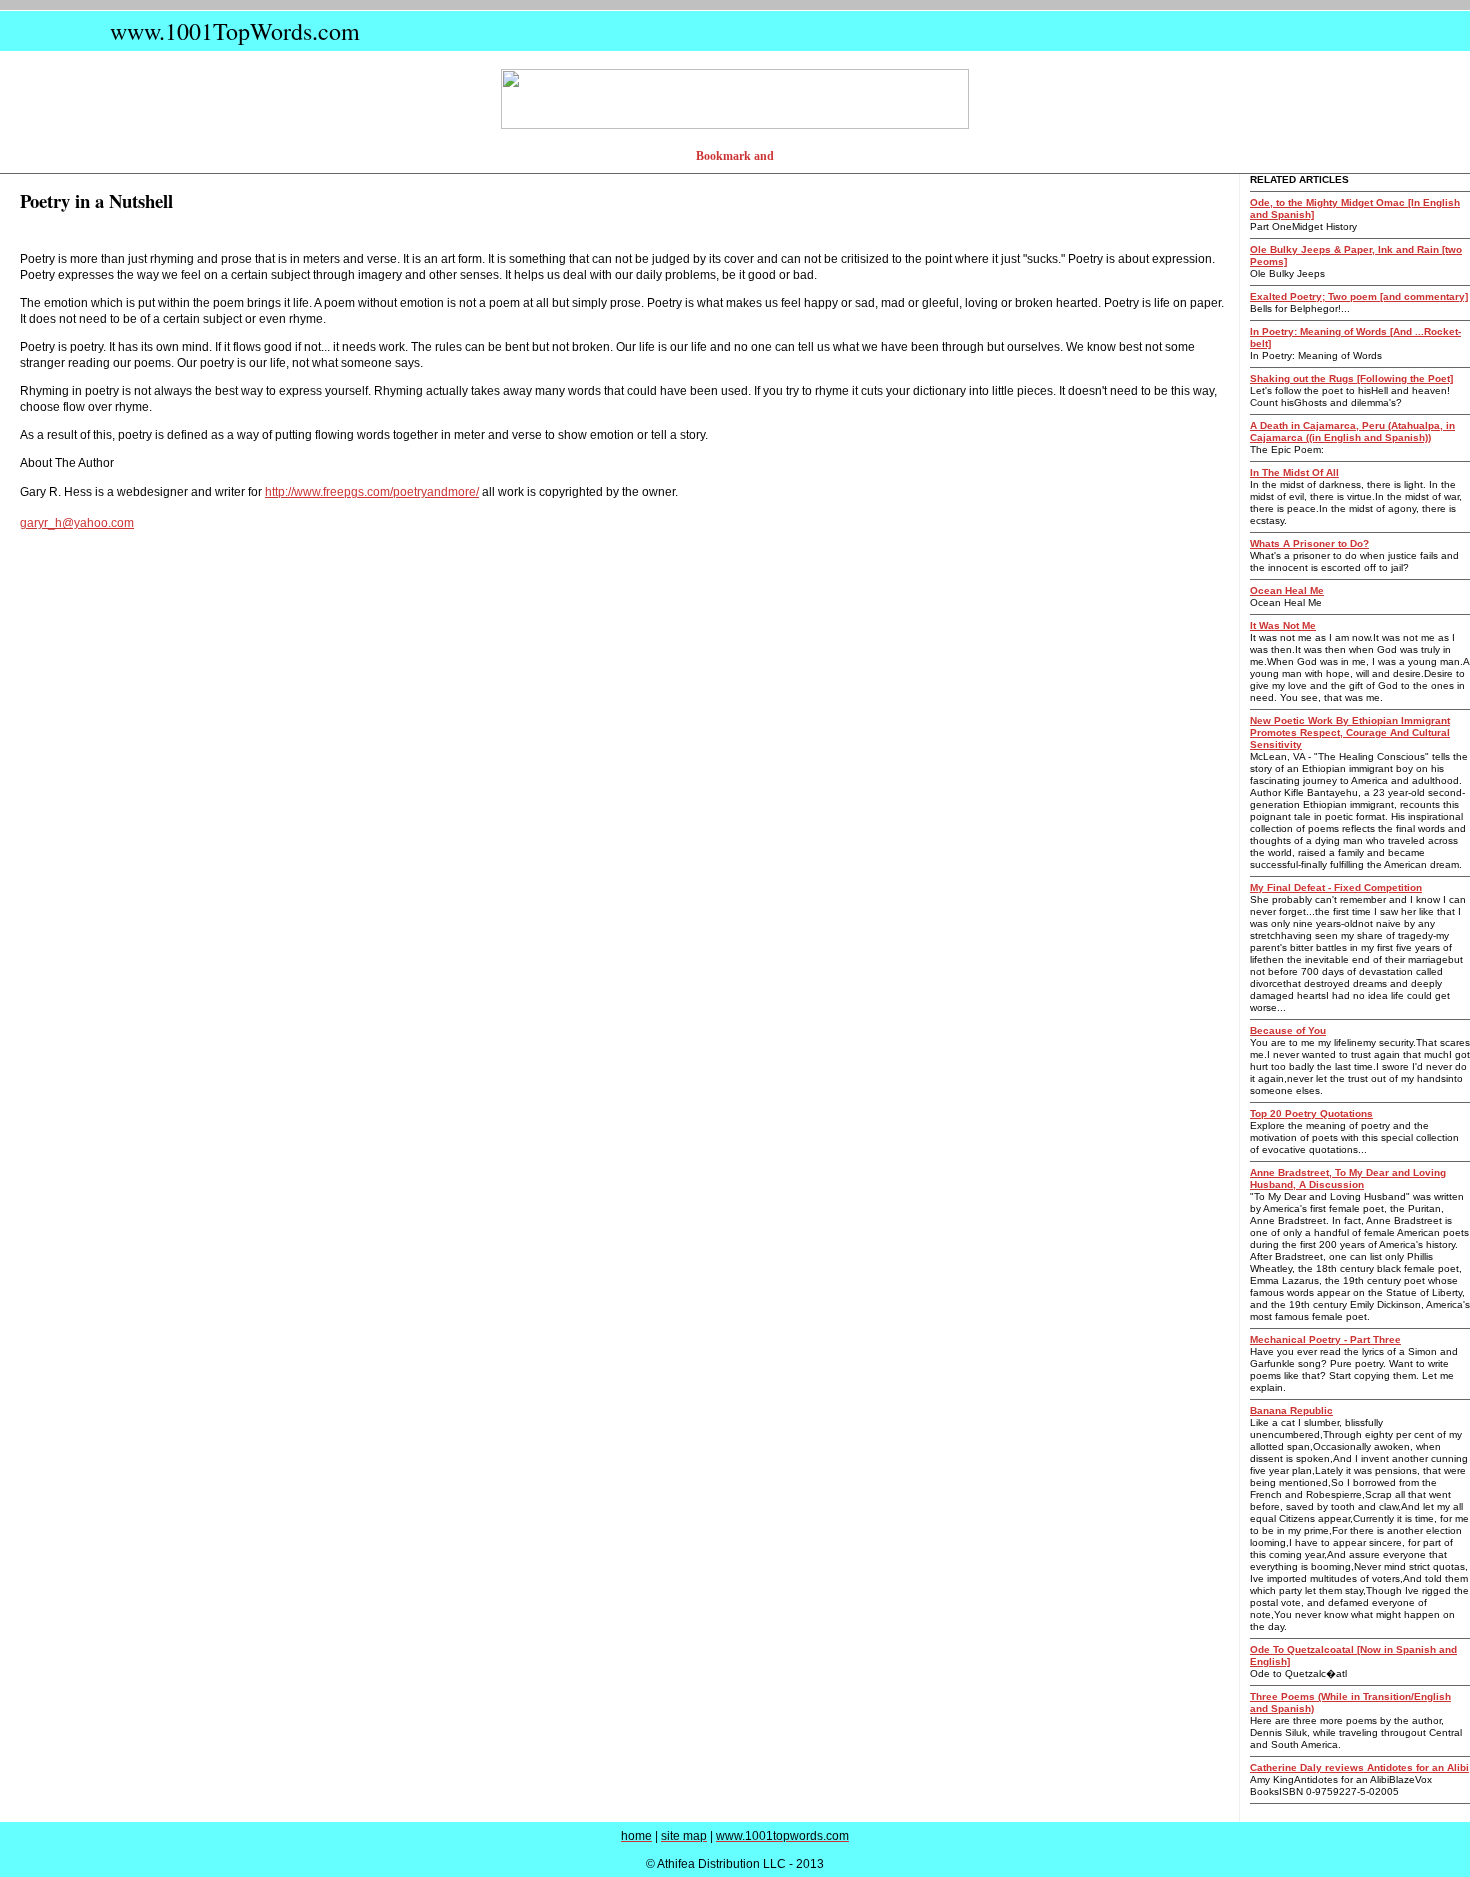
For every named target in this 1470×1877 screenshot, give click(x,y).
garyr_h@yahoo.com (77, 523)
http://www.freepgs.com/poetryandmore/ (372, 492)
